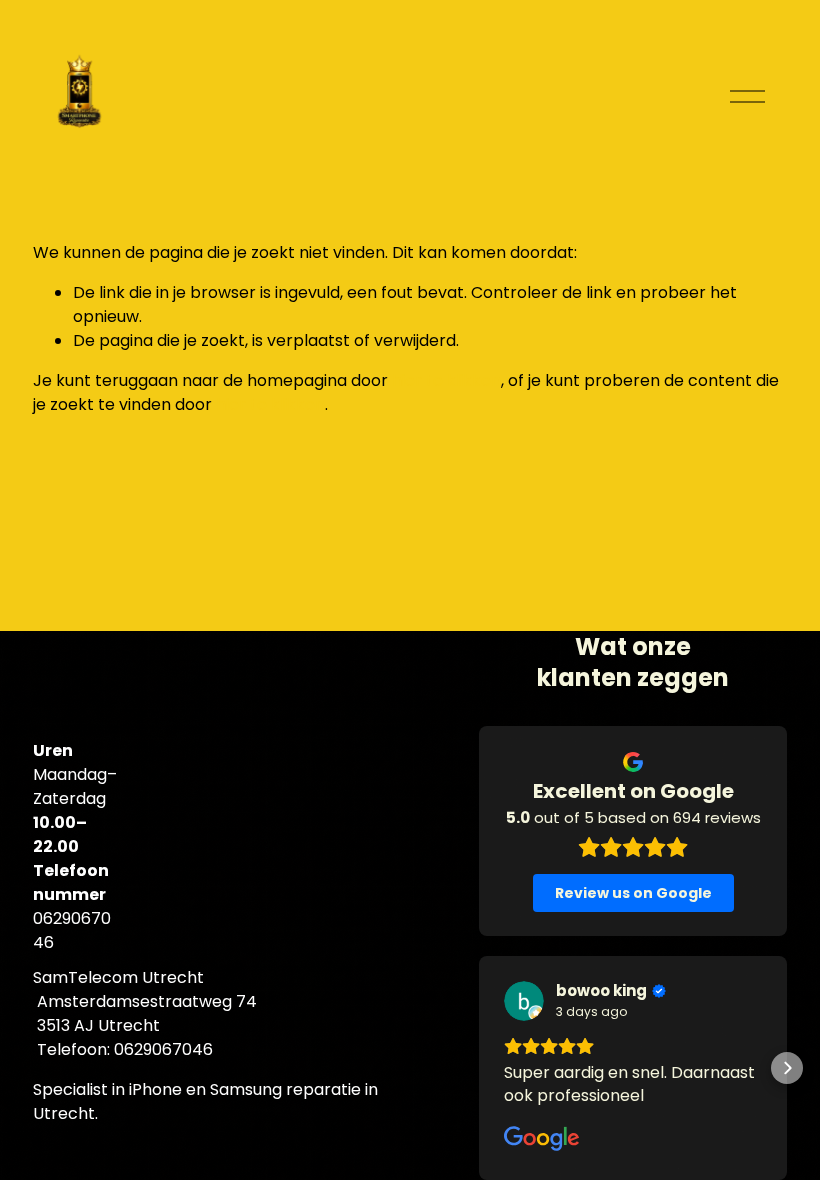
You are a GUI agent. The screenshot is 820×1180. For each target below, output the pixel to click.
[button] (479, 1068)
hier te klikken (446, 380)
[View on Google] (524, 1001)
